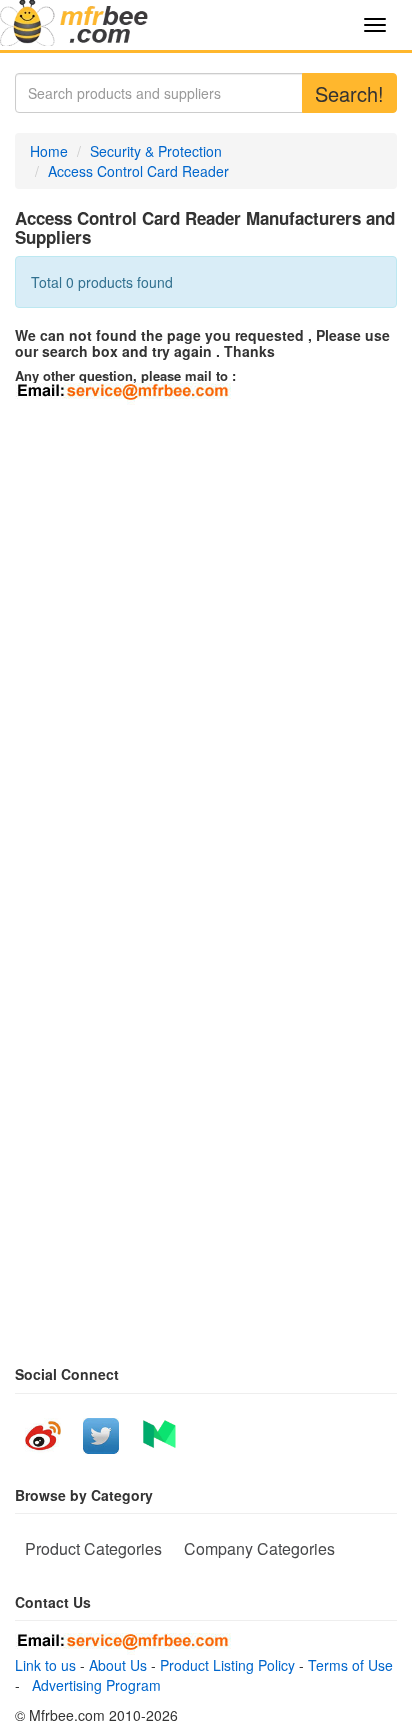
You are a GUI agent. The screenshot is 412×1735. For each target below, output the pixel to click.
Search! (349, 93)
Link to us (45, 1665)
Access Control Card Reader (138, 171)
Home (49, 151)
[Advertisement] (206, 621)
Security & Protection (156, 151)
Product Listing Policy (227, 1665)
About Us (118, 1665)
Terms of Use (350, 1665)
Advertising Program (92, 1685)
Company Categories (259, 1548)
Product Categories (93, 1548)
